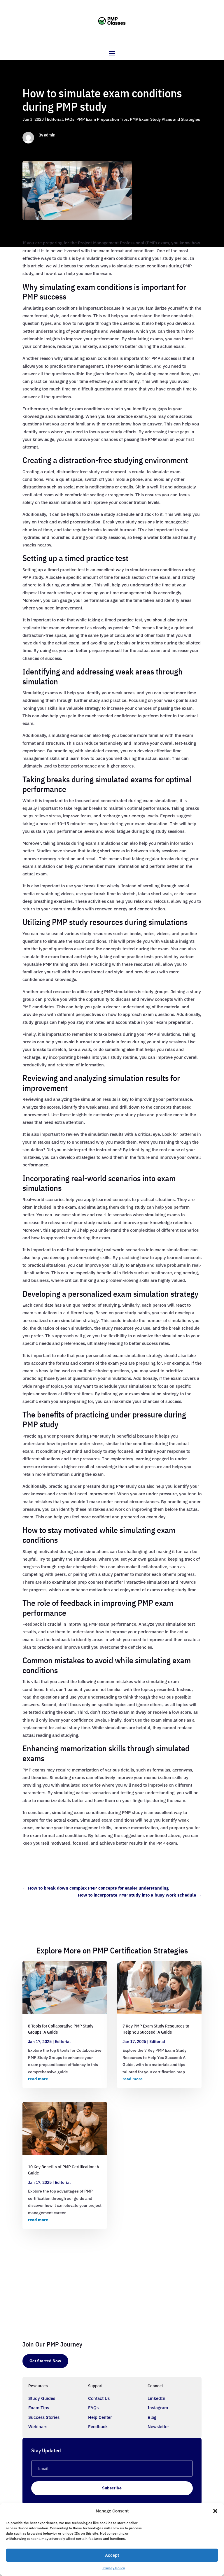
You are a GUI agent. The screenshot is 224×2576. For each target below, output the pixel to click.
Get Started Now (45, 2361)
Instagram (158, 2408)
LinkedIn (156, 2398)
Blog (152, 2417)
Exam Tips (39, 2408)
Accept (112, 2555)
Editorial (55, 119)
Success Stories (44, 2417)
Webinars (38, 2427)
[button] (215, 2511)
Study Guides (42, 2398)
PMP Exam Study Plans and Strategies (165, 119)
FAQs (70, 119)
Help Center (100, 2417)
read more (38, 2079)
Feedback (98, 2427)
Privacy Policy (114, 2568)
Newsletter (158, 2427)
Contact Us (99, 2398)
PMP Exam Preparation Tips (102, 119)
